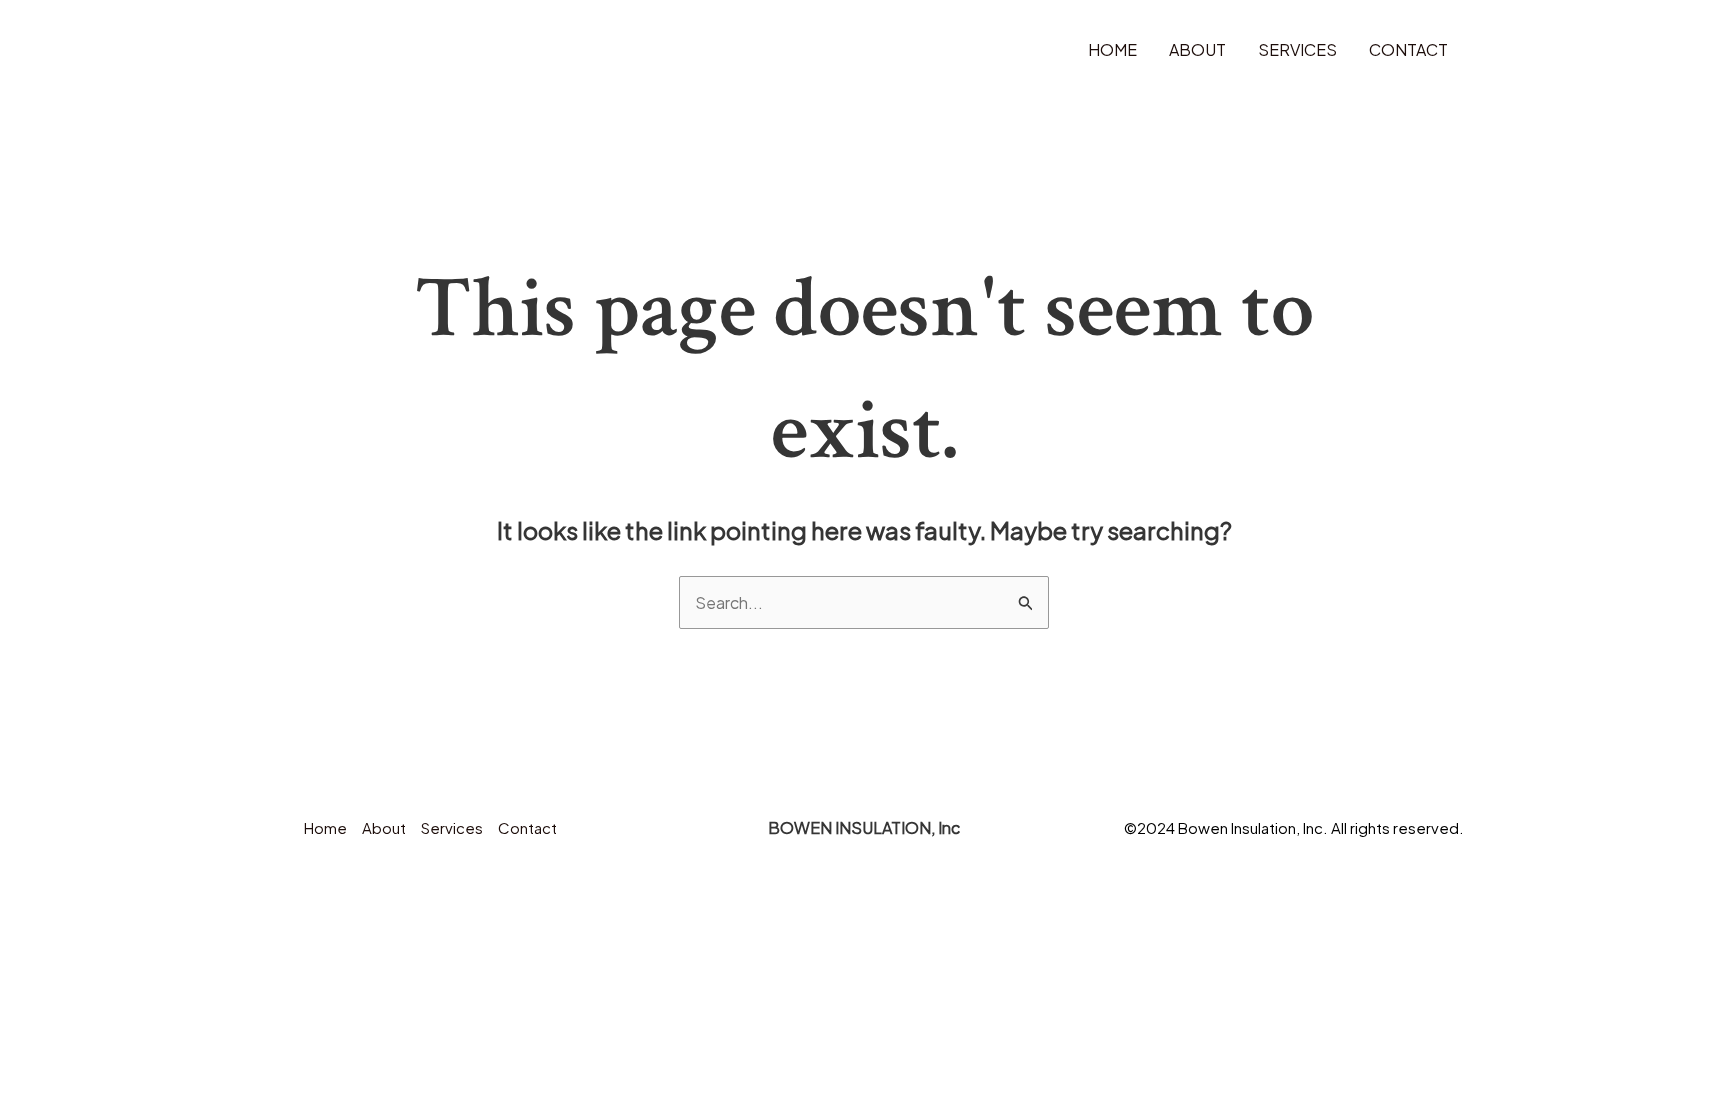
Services (1297, 49)
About (1197, 49)
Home (1112, 49)
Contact (1408, 49)
